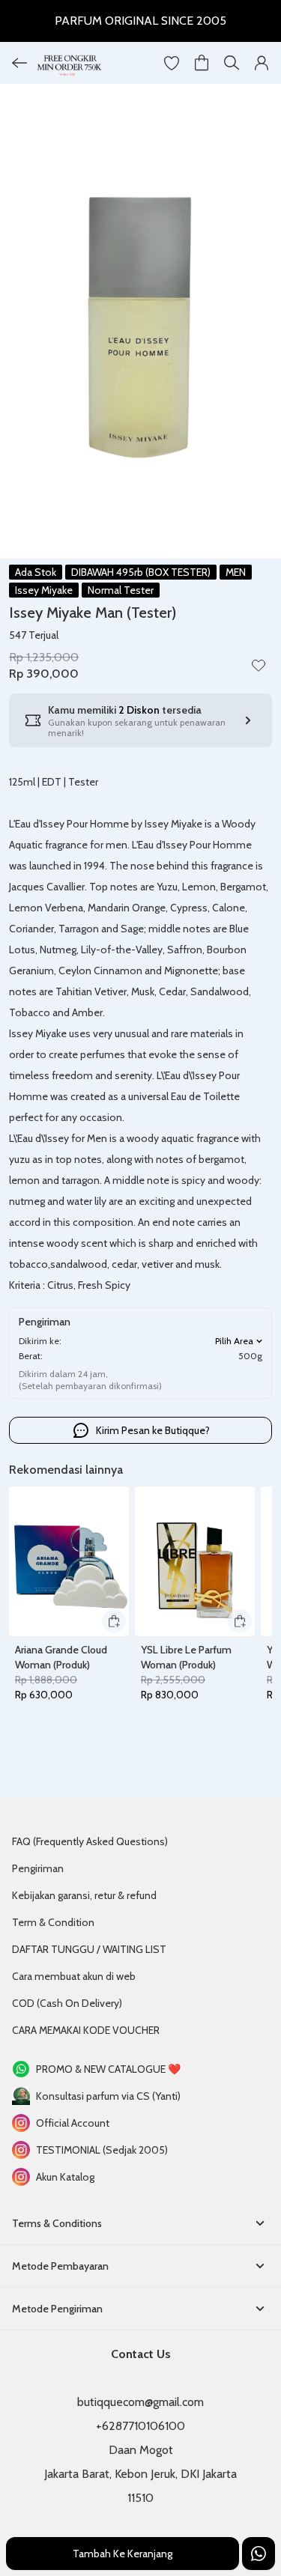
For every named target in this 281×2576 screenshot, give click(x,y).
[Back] (19, 63)
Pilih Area (234, 1341)
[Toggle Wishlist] (259, 665)
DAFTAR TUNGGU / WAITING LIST (89, 1949)
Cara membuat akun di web (74, 1976)
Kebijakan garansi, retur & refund (84, 1895)
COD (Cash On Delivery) (67, 2003)
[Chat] (259, 2554)
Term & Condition (53, 1922)
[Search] (232, 63)
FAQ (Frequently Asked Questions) (90, 1841)
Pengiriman (38, 1868)
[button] (172, 63)
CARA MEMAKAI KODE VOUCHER (86, 2030)
